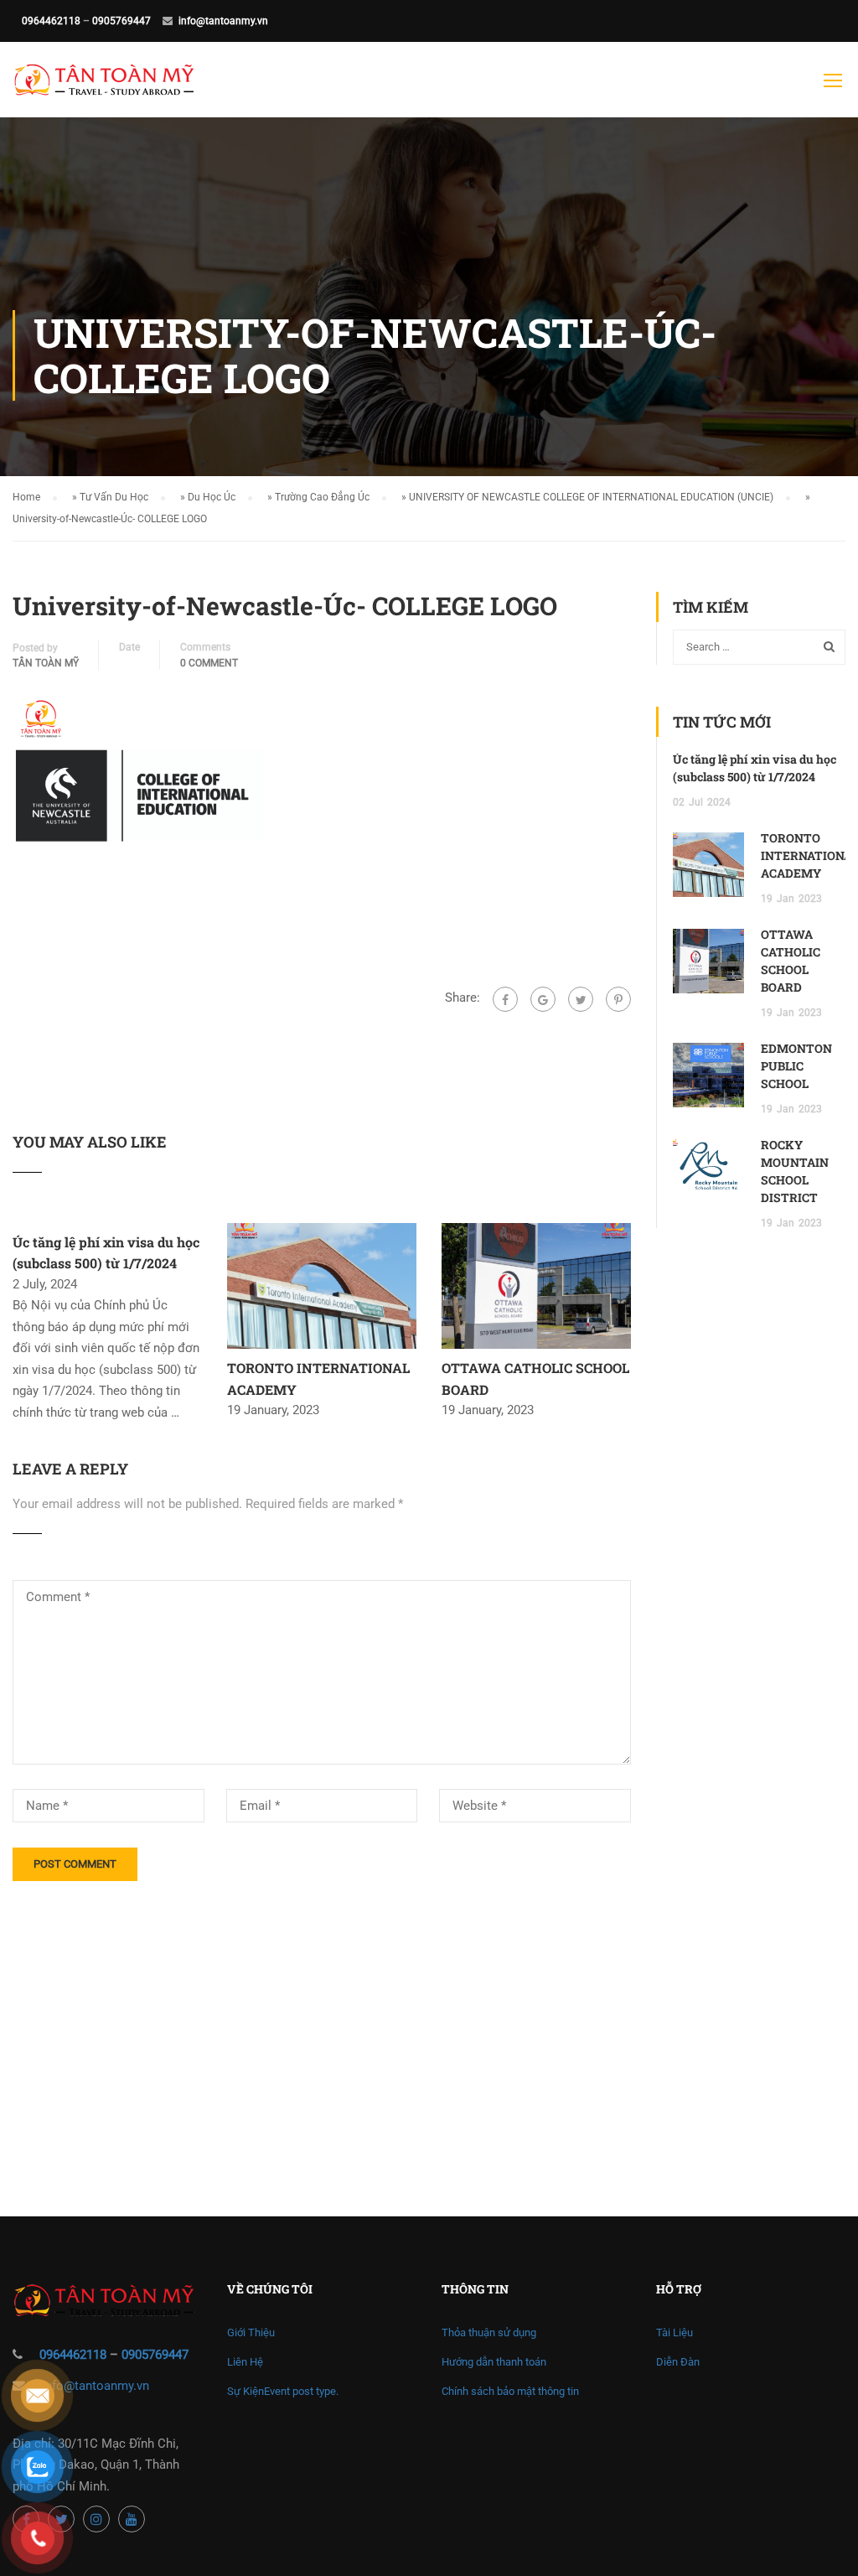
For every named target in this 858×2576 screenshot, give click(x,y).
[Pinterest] (618, 999)
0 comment (209, 663)
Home (26, 497)
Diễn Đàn (678, 2362)
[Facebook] (505, 999)
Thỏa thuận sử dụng (489, 2332)
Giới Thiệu (251, 2332)
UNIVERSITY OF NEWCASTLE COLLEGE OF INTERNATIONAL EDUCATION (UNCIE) (591, 497)
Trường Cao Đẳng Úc (322, 497)
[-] (104, 88)
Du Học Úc (212, 497)
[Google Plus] (543, 999)
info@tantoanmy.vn (223, 21)
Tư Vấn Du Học (114, 497)
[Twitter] (581, 999)
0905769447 (121, 21)
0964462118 (51, 21)
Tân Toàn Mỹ (46, 663)
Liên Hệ (245, 2362)
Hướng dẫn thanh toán (494, 2362)
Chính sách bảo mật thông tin (510, 2391)
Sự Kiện (283, 2391)
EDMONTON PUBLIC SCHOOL (796, 1066)
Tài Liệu (675, 2332)
